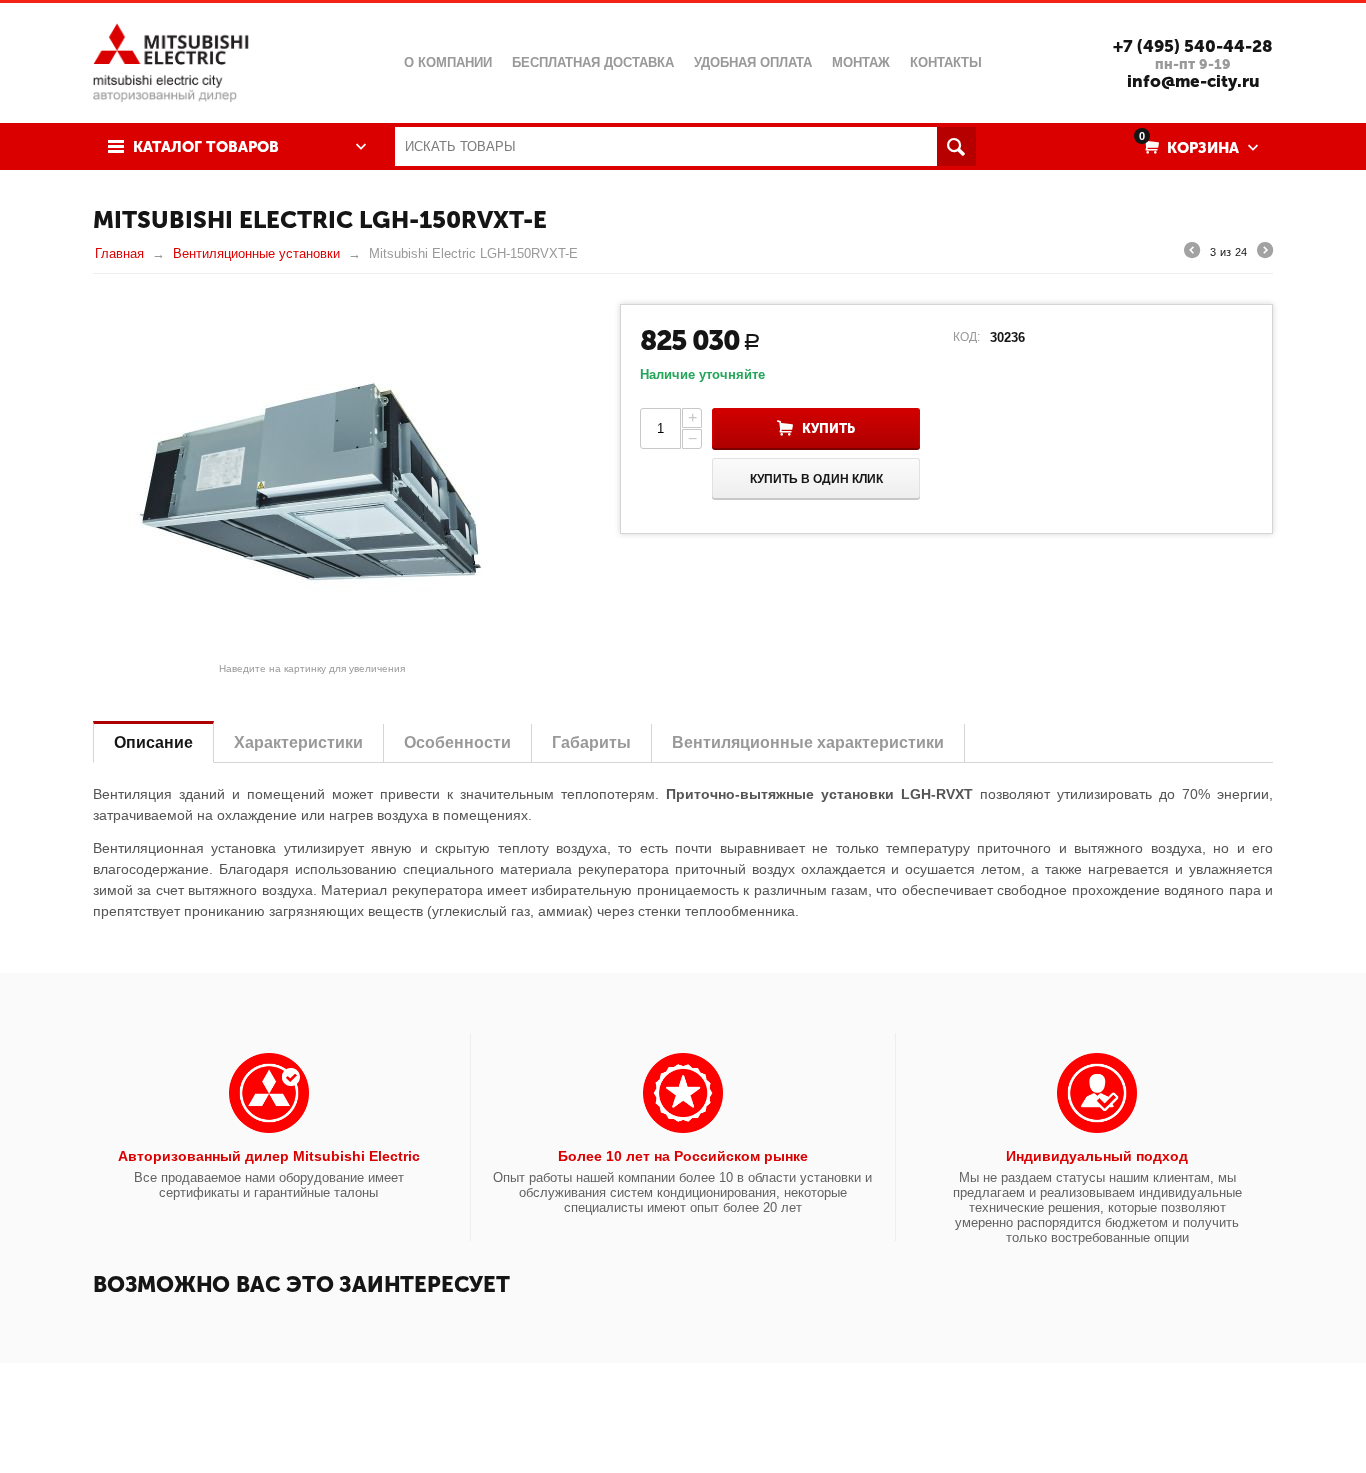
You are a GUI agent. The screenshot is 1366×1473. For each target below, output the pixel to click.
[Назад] (1192, 253)
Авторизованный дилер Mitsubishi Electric (269, 1156)
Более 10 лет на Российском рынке (683, 1156)
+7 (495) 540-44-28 (1193, 46)
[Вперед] (1265, 253)
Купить (828, 428)
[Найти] (956, 146)
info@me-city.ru (1193, 81)
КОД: (966, 337)
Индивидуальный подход (1097, 1156)
